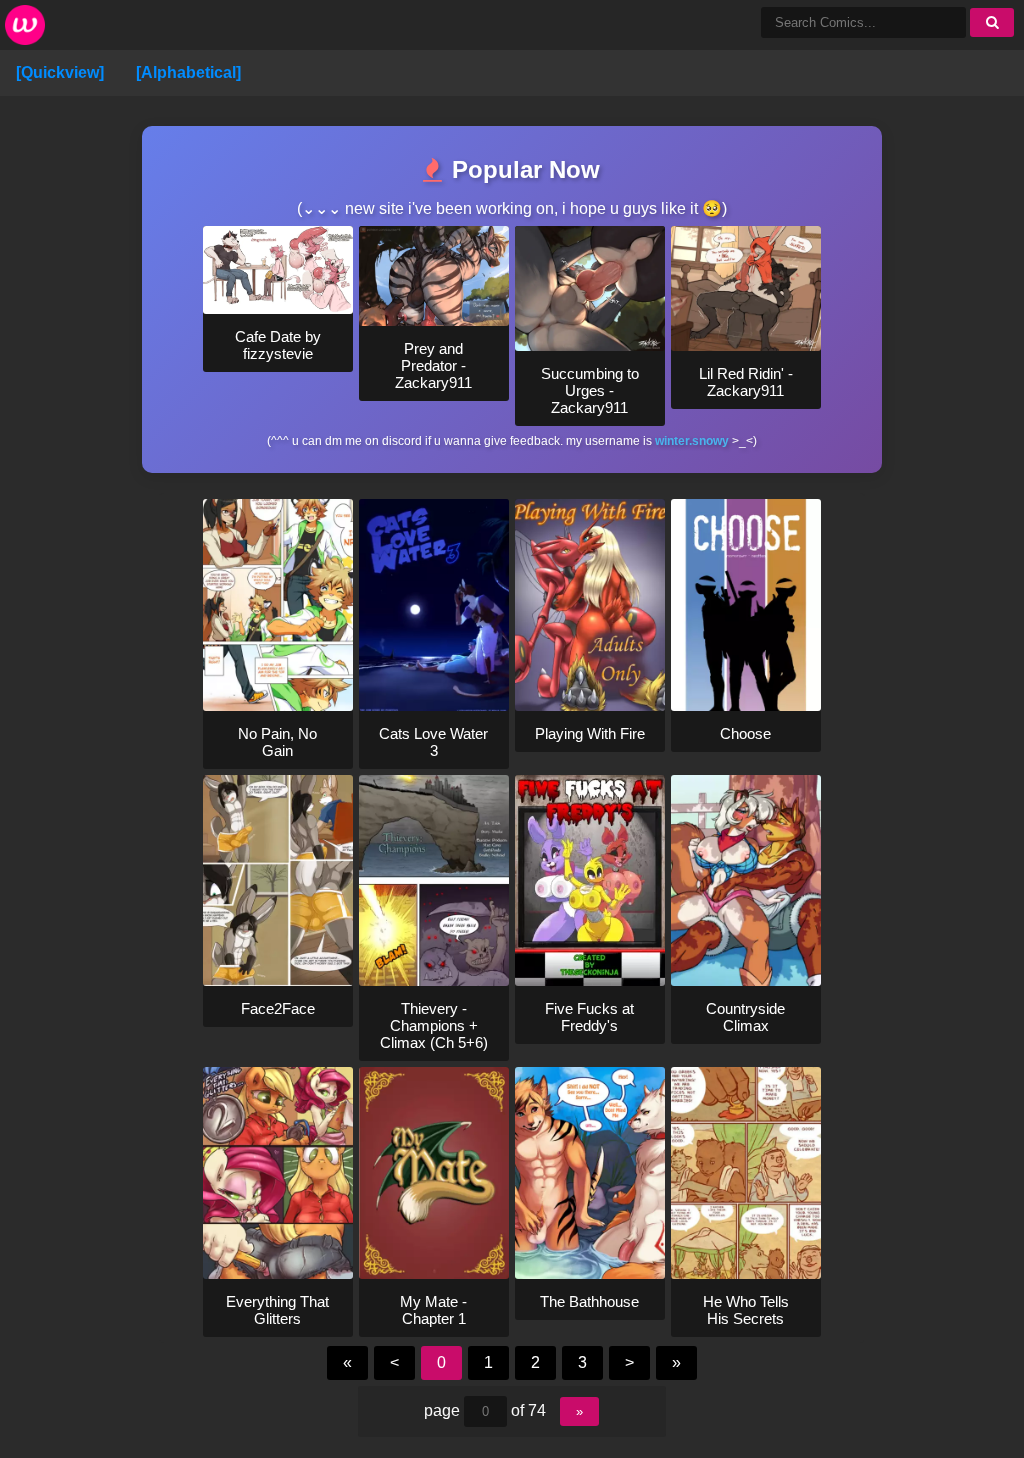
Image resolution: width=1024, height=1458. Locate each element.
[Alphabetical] (188, 72)
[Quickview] (60, 72)
